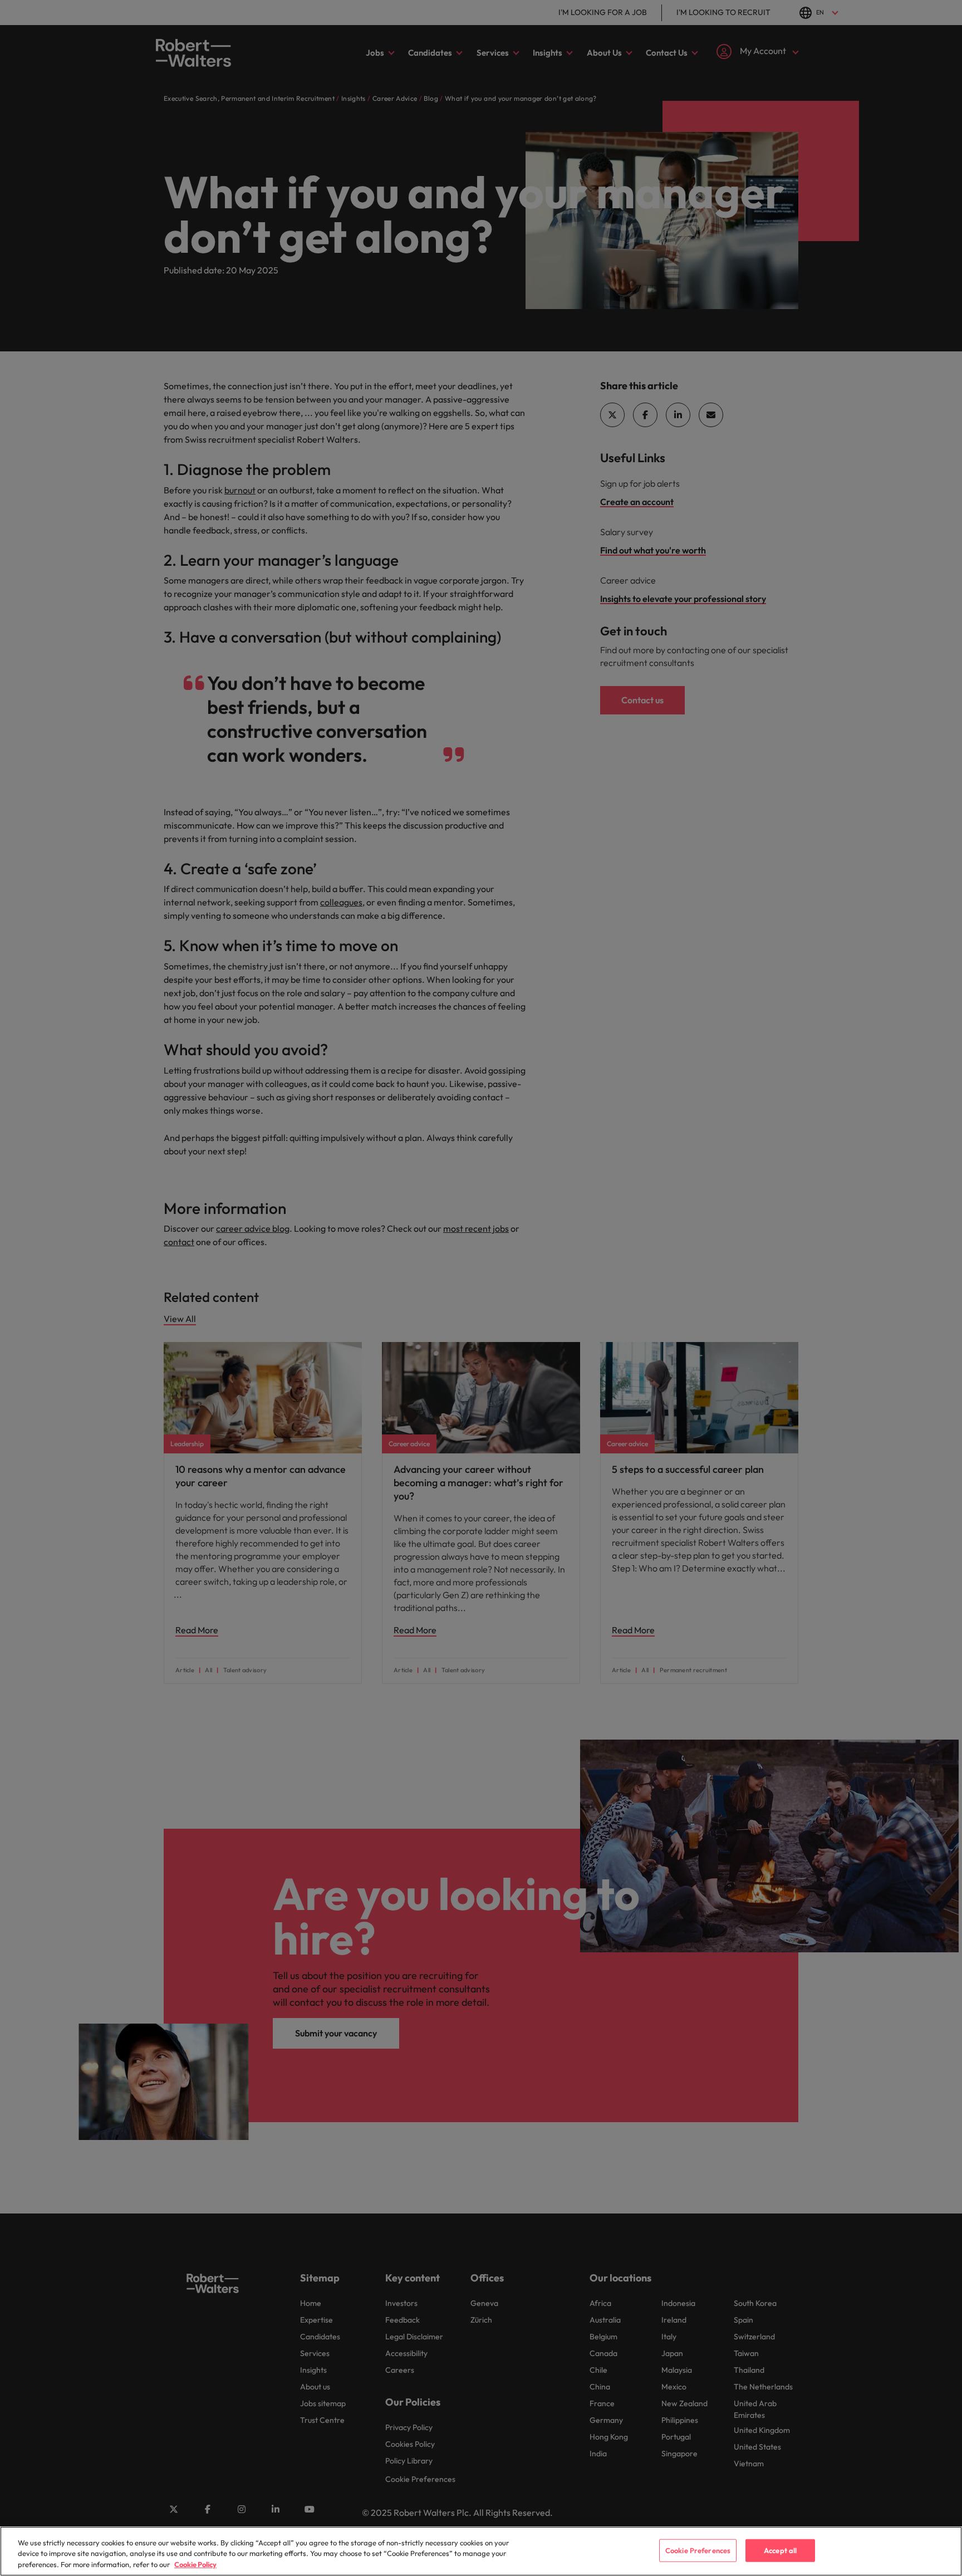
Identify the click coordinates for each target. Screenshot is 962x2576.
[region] (481, 2551)
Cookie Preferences (698, 2550)
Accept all (780, 2550)
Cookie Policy (195, 2564)
